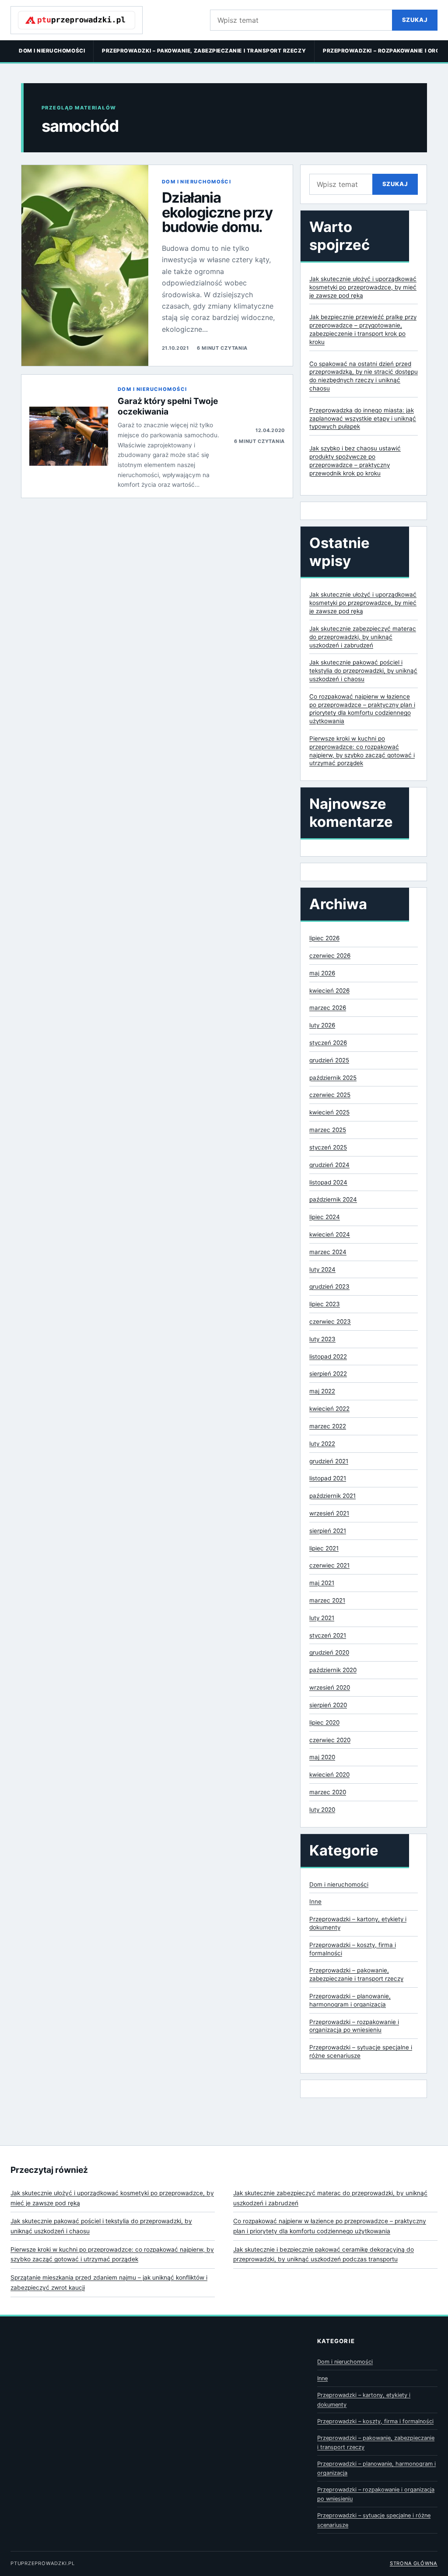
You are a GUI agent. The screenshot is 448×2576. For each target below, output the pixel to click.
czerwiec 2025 (330, 1095)
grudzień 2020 (329, 1652)
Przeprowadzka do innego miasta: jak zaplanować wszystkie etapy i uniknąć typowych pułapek (363, 418)
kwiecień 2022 (329, 1409)
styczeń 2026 (328, 1043)
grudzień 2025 (329, 1060)
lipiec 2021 (324, 1548)
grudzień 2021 (329, 1461)
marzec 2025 (328, 1130)
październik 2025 (333, 1078)
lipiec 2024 (325, 1217)
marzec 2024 (328, 1252)
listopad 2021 (328, 1478)
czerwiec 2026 (330, 956)
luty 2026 (322, 1025)
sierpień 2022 (328, 1374)
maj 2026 (322, 973)
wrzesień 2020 (330, 1687)
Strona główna (414, 2563)
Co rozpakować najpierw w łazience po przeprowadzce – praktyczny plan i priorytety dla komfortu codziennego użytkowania (330, 2226)
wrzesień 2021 (329, 1513)
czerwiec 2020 (330, 1740)
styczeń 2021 (328, 1635)
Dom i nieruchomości (52, 51)
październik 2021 (332, 1496)
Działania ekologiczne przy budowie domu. (217, 212)
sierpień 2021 (328, 1531)
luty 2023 (322, 1339)
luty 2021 (322, 1618)
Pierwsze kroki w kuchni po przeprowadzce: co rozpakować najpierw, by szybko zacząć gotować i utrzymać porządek (112, 2254)
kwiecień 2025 (329, 1112)
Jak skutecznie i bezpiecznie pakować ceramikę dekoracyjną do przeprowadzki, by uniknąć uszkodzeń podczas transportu (324, 2254)
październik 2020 (333, 1670)
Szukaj (415, 20)
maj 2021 (322, 1583)
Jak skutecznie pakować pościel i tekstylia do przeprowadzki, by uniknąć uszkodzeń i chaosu (363, 671)
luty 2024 (322, 1269)
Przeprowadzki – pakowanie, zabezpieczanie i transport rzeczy (204, 51)
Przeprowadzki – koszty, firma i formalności (375, 2421)
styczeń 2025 (328, 1147)
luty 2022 (322, 1444)
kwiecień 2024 (330, 1234)
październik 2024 (333, 1199)
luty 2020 (322, 1810)
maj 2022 (322, 1391)
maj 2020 (322, 1757)
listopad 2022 (328, 1357)
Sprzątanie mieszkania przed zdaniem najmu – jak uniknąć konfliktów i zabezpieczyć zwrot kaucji (109, 2283)
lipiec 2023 (325, 1304)
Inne (315, 1901)
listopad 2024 (328, 1182)
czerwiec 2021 (329, 1565)
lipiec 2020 (324, 1722)
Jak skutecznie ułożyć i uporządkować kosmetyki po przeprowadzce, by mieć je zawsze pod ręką (363, 287)
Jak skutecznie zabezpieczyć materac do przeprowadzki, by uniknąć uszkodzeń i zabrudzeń (363, 637)
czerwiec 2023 (330, 1321)
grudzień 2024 (329, 1165)
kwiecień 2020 (329, 1775)
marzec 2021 (327, 1600)
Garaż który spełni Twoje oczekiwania (168, 406)
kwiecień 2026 (329, 991)
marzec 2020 (328, 1792)
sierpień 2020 (328, 1705)
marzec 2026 (328, 1008)
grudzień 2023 (329, 1286)
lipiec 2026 (324, 938)
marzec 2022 (328, 1426)
